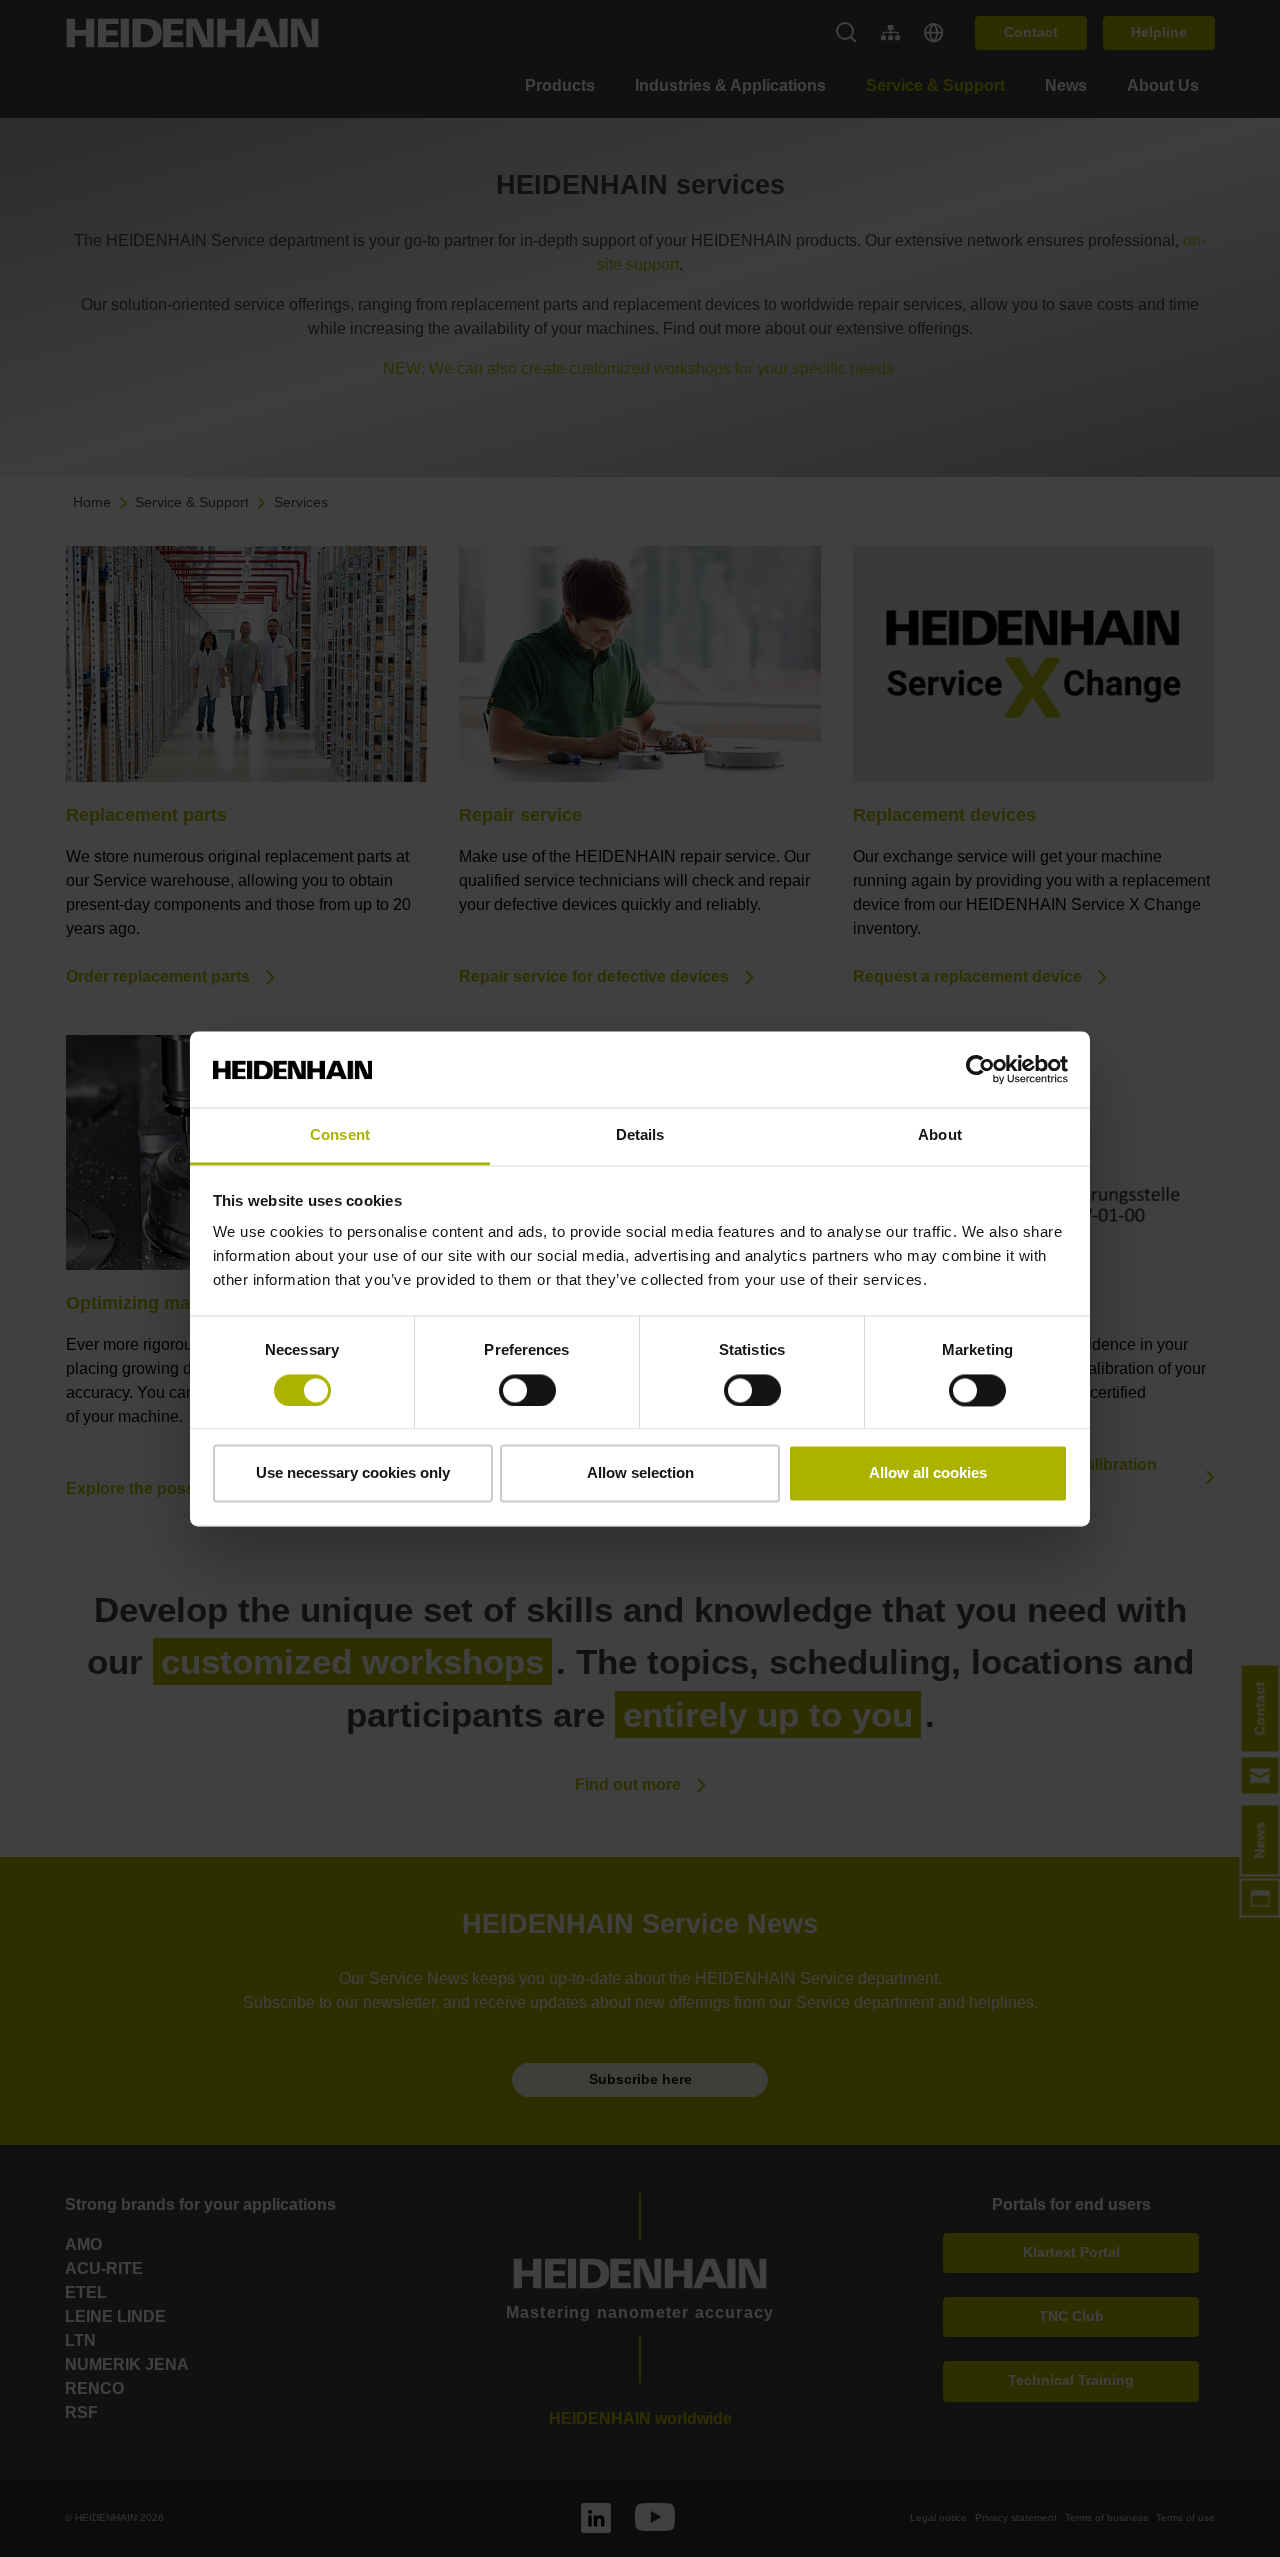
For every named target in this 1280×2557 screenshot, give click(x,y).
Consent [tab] (340, 1135)
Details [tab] (640, 1135)
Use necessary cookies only (353, 1473)
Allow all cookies (928, 1473)
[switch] (527, 1390)
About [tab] (940, 1135)
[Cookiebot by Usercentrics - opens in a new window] (980, 1069)
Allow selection (640, 1473)
